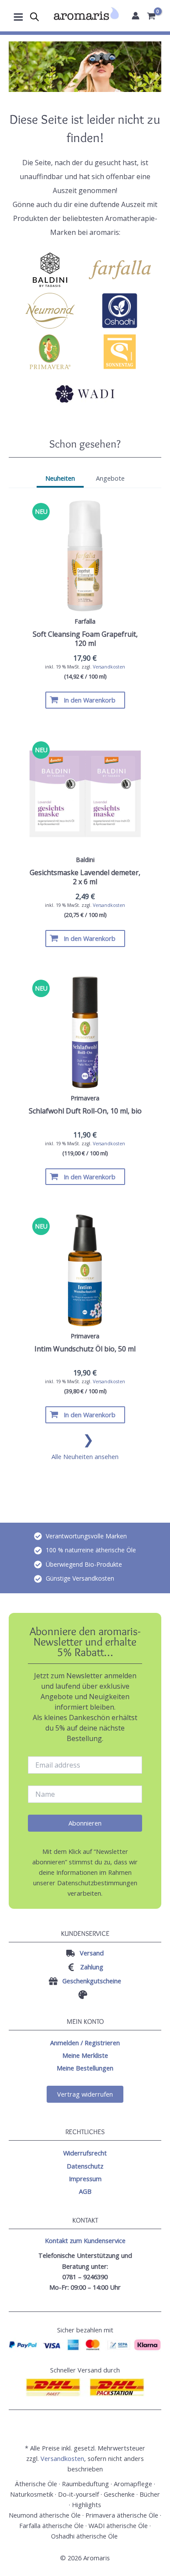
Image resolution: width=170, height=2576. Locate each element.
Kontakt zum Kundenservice (85, 2240)
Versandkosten (109, 667)
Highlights (87, 2505)
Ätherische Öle (36, 2484)
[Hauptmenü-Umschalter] (18, 16)
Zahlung (92, 1967)
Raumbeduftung (85, 2484)
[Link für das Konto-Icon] (136, 16)
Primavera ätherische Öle (122, 2515)
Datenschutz (85, 2166)
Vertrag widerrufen (85, 2094)
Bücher (150, 2494)
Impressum (85, 2179)
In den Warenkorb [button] (90, 700)
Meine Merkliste (85, 2055)
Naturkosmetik (32, 2494)
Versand (92, 1953)
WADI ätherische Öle (118, 2525)
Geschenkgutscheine (92, 1981)
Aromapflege (133, 2484)
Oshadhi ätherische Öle (85, 2536)
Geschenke (119, 2494)
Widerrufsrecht (85, 2153)
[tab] (60, 479)
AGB (85, 2191)
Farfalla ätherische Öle (51, 2525)
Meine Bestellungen (85, 2068)
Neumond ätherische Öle (45, 2515)
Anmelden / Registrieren (85, 2043)
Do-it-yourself (78, 2494)
